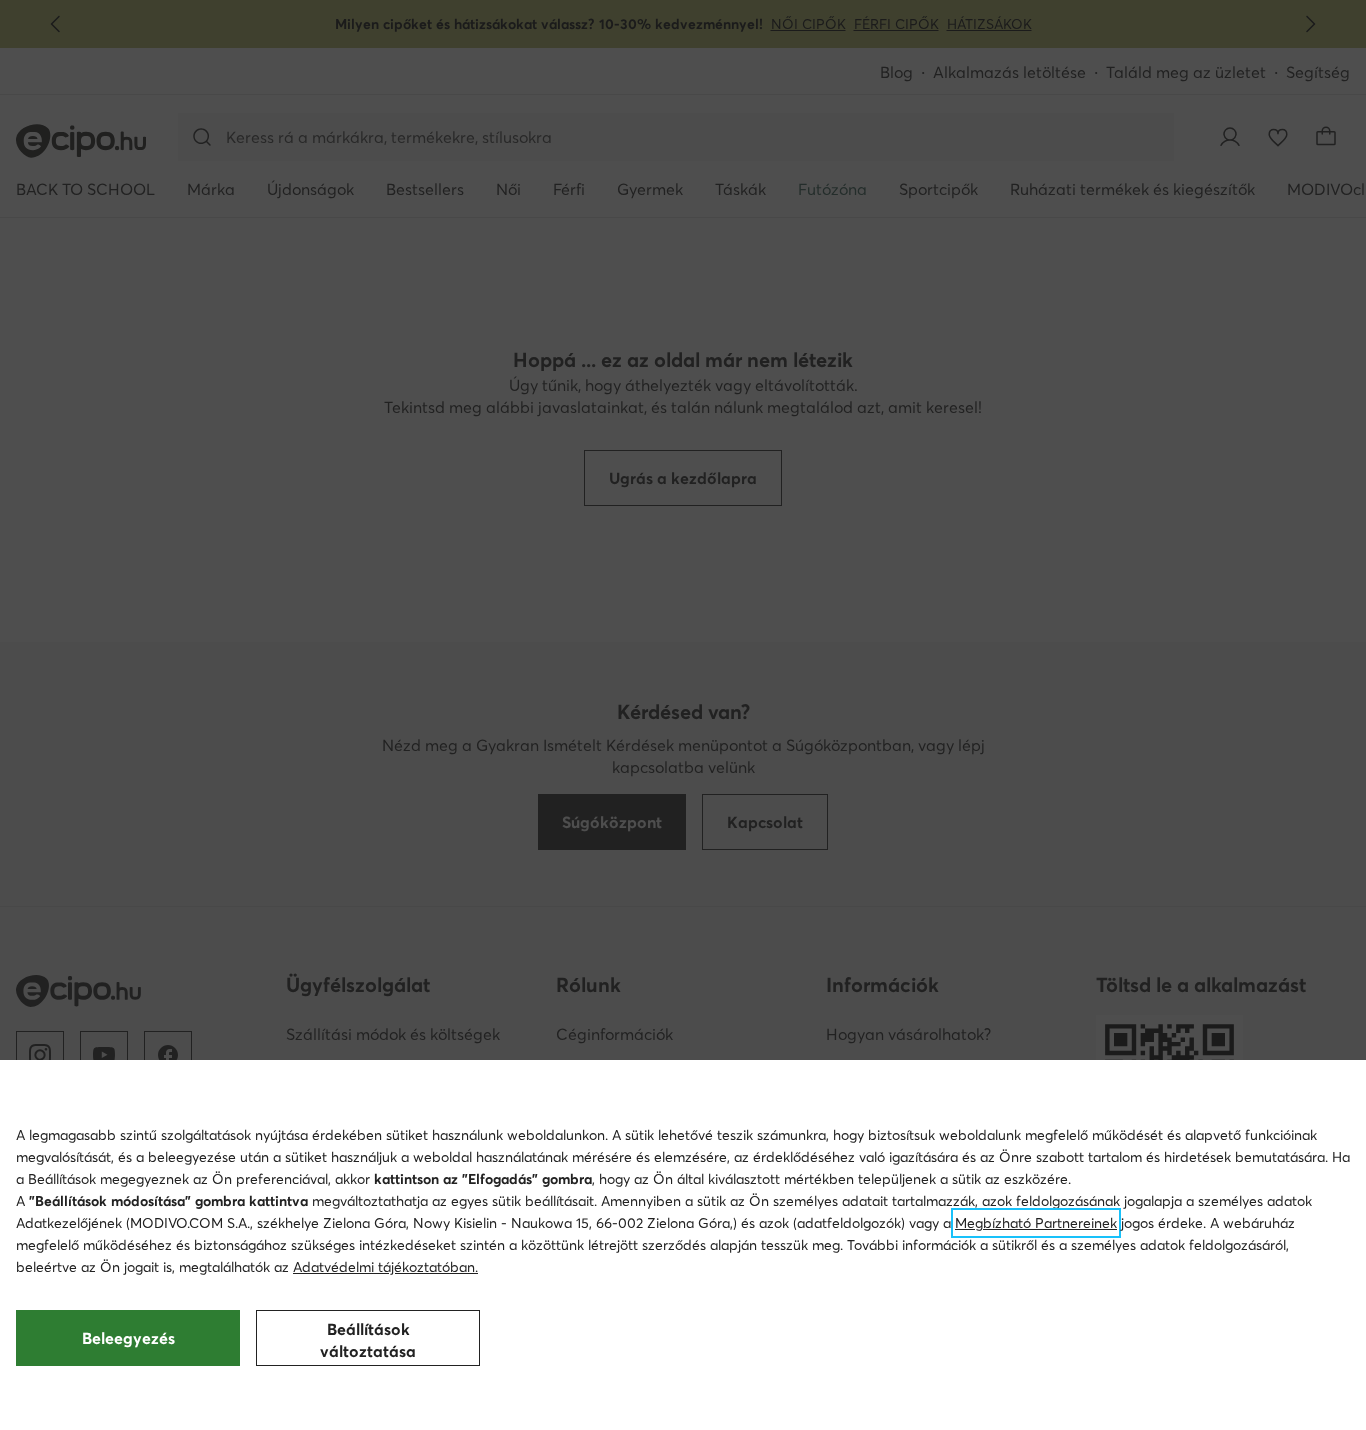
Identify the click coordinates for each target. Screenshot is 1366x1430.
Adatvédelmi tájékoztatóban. (385, 1267)
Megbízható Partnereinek (1036, 1223)
